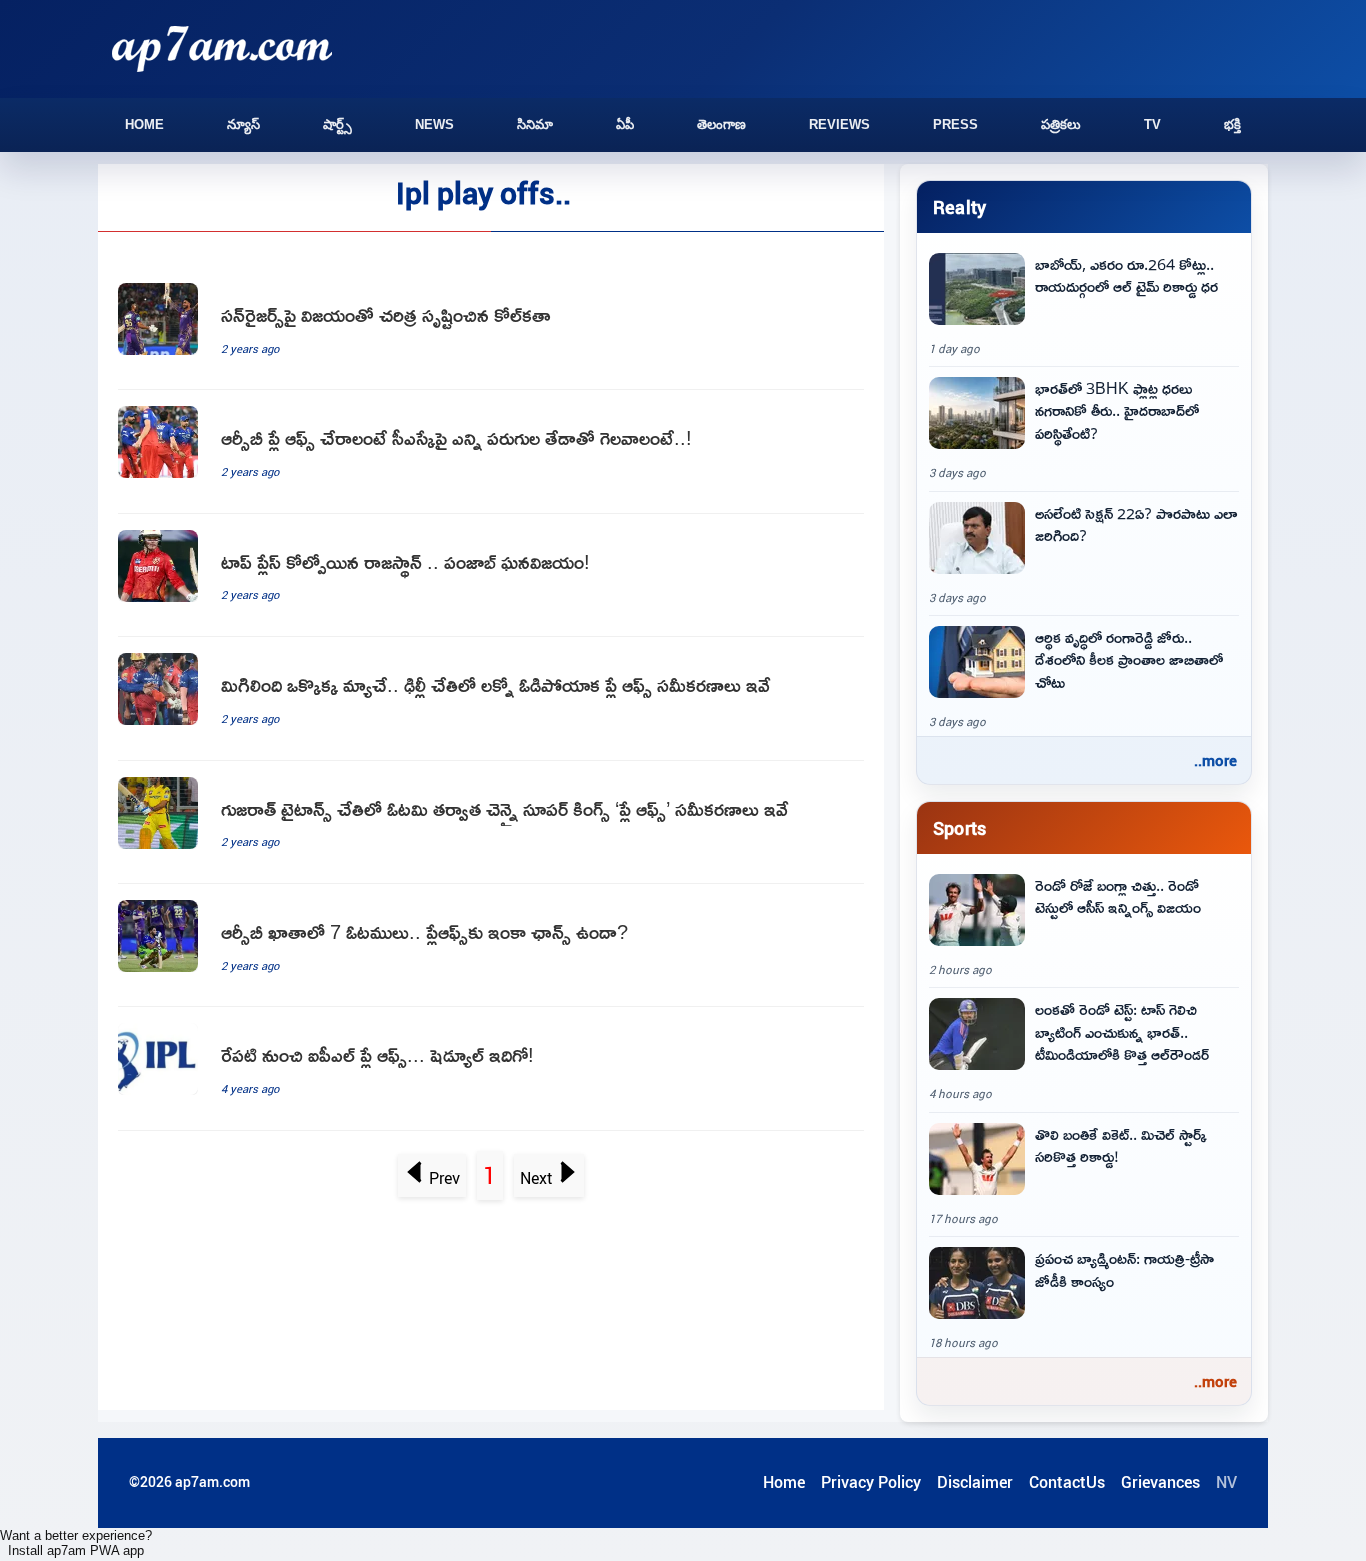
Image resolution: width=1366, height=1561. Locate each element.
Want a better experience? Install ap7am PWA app (76, 1543)
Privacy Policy (871, 1482)
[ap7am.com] (222, 48)
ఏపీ (625, 124)
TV (1152, 124)
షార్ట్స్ (337, 124)
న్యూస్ (243, 124)
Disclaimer (975, 1482)
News (434, 124)
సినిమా (535, 124)
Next (536, 1178)
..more (1215, 760)
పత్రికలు (1061, 124)
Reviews (839, 124)
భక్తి (1232, 124)
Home (144, 124)
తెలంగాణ (721, 124)
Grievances (1160, 1482)
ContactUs (1067, 1482)
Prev (444, 1178)
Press (955, 124)
